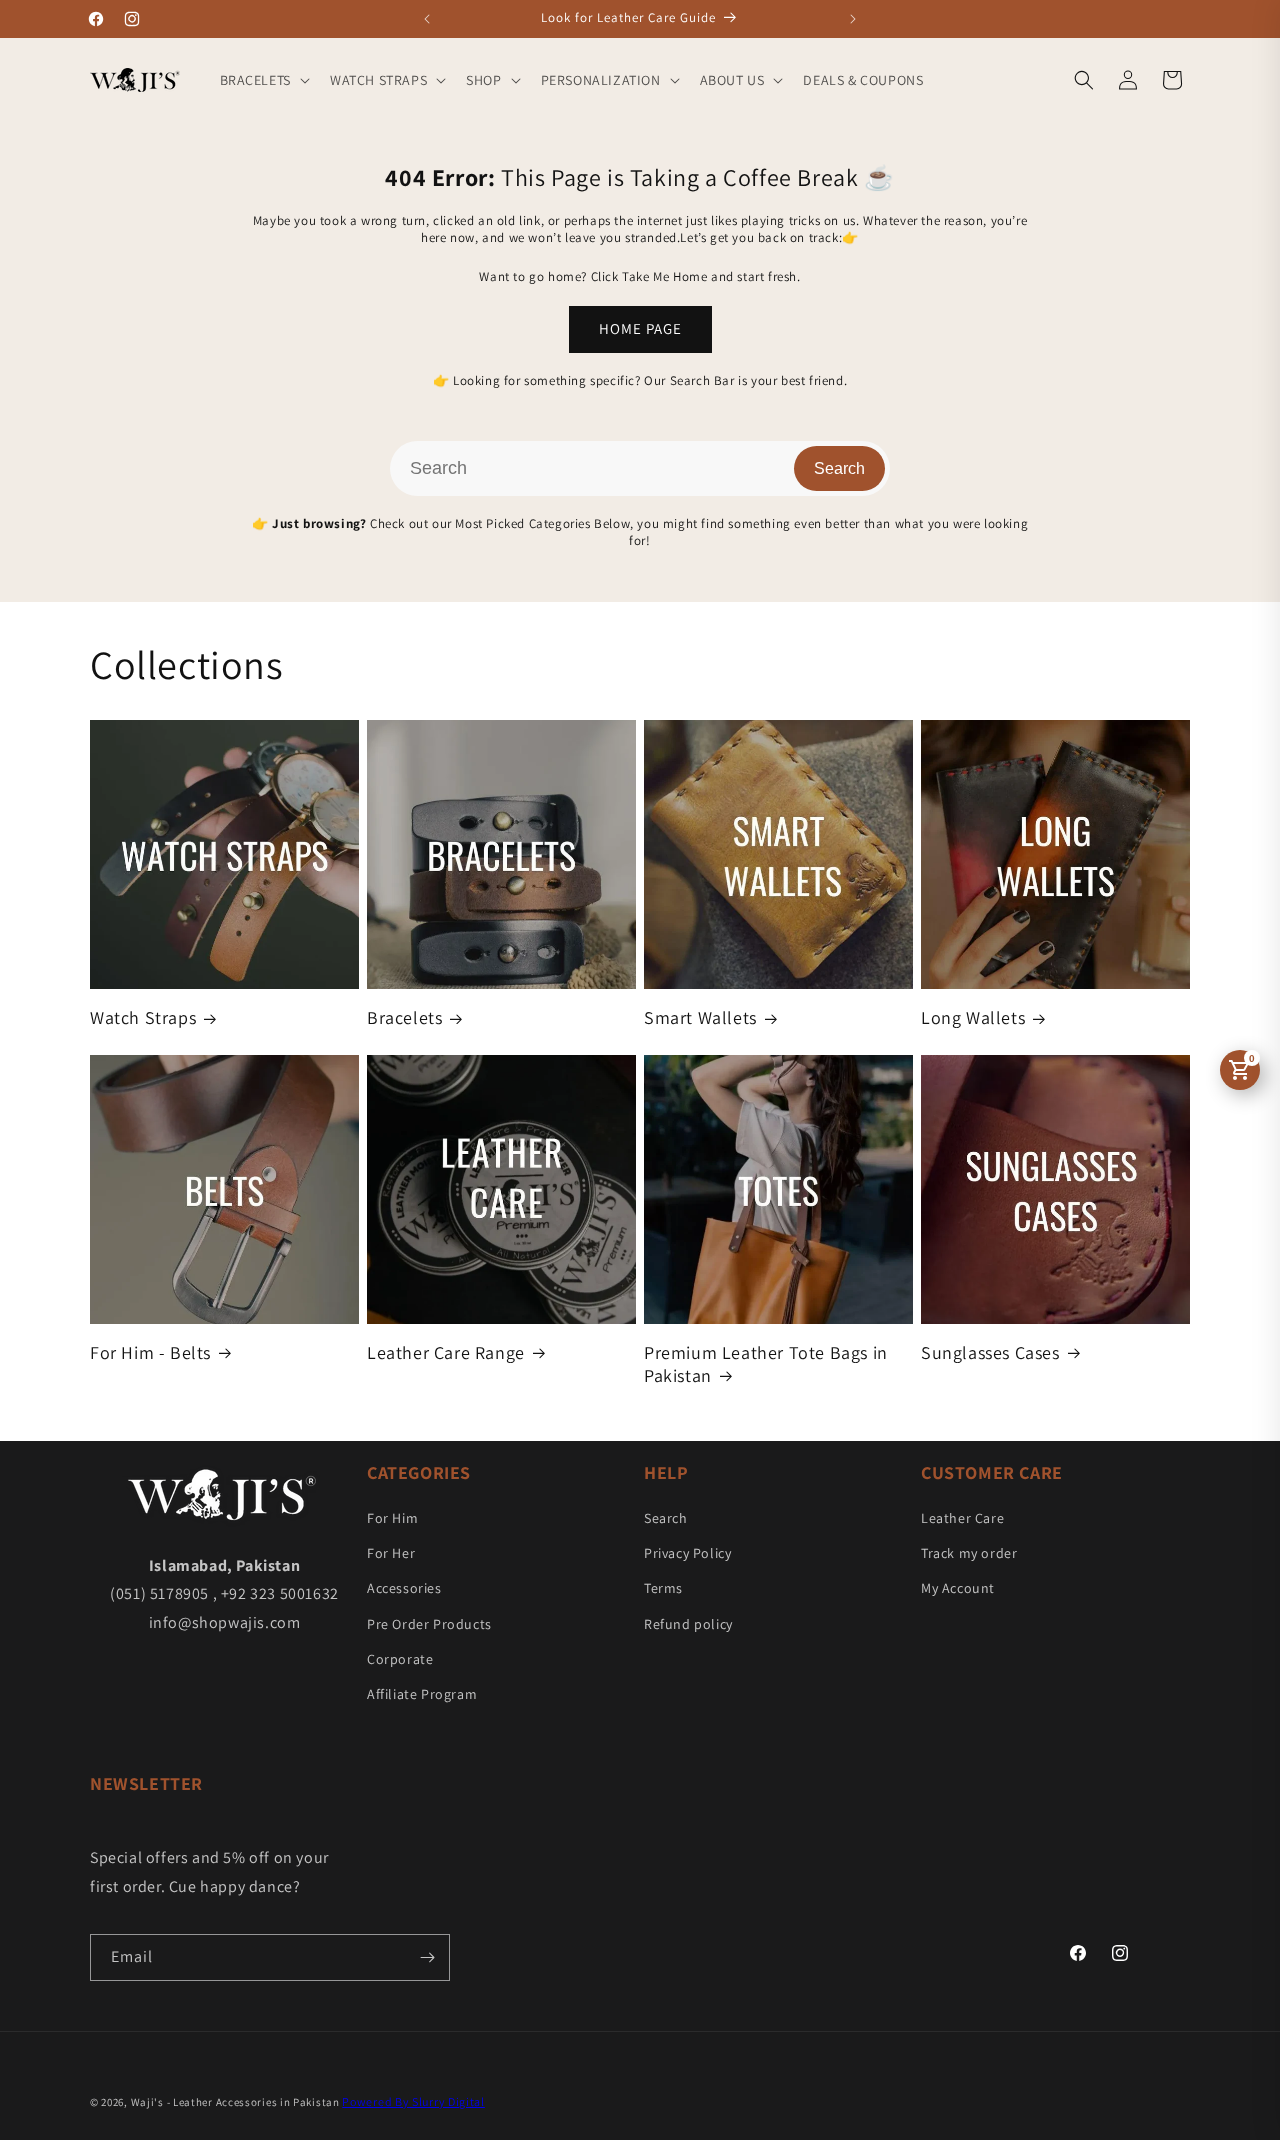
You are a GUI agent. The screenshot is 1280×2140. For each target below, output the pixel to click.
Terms (663, 1588)
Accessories (404, 1588)
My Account (958, 1588)
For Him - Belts (150, 1352)
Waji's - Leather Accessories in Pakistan (235, 2102)
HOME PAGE (640, 328)
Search (839, 468)
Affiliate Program (422, 1694)
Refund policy (688, 1624)
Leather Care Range (446, 1352)
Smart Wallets (700, 1017)
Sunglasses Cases (990, 1352)
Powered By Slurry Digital (413, 2101)
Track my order (969, 1553)
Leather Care (962, 1518)
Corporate (400, 1659)
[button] (263, 80)
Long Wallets (973, 1017)
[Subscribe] (427, 1957)
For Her (391, 1553)
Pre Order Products (429, 1624)
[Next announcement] (853, 19)
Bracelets (404, 1017)
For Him (392, 1518)
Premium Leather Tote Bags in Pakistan (766, 1364)
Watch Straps (143, 1017)
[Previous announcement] (427, 19)
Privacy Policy (687, 1553)
